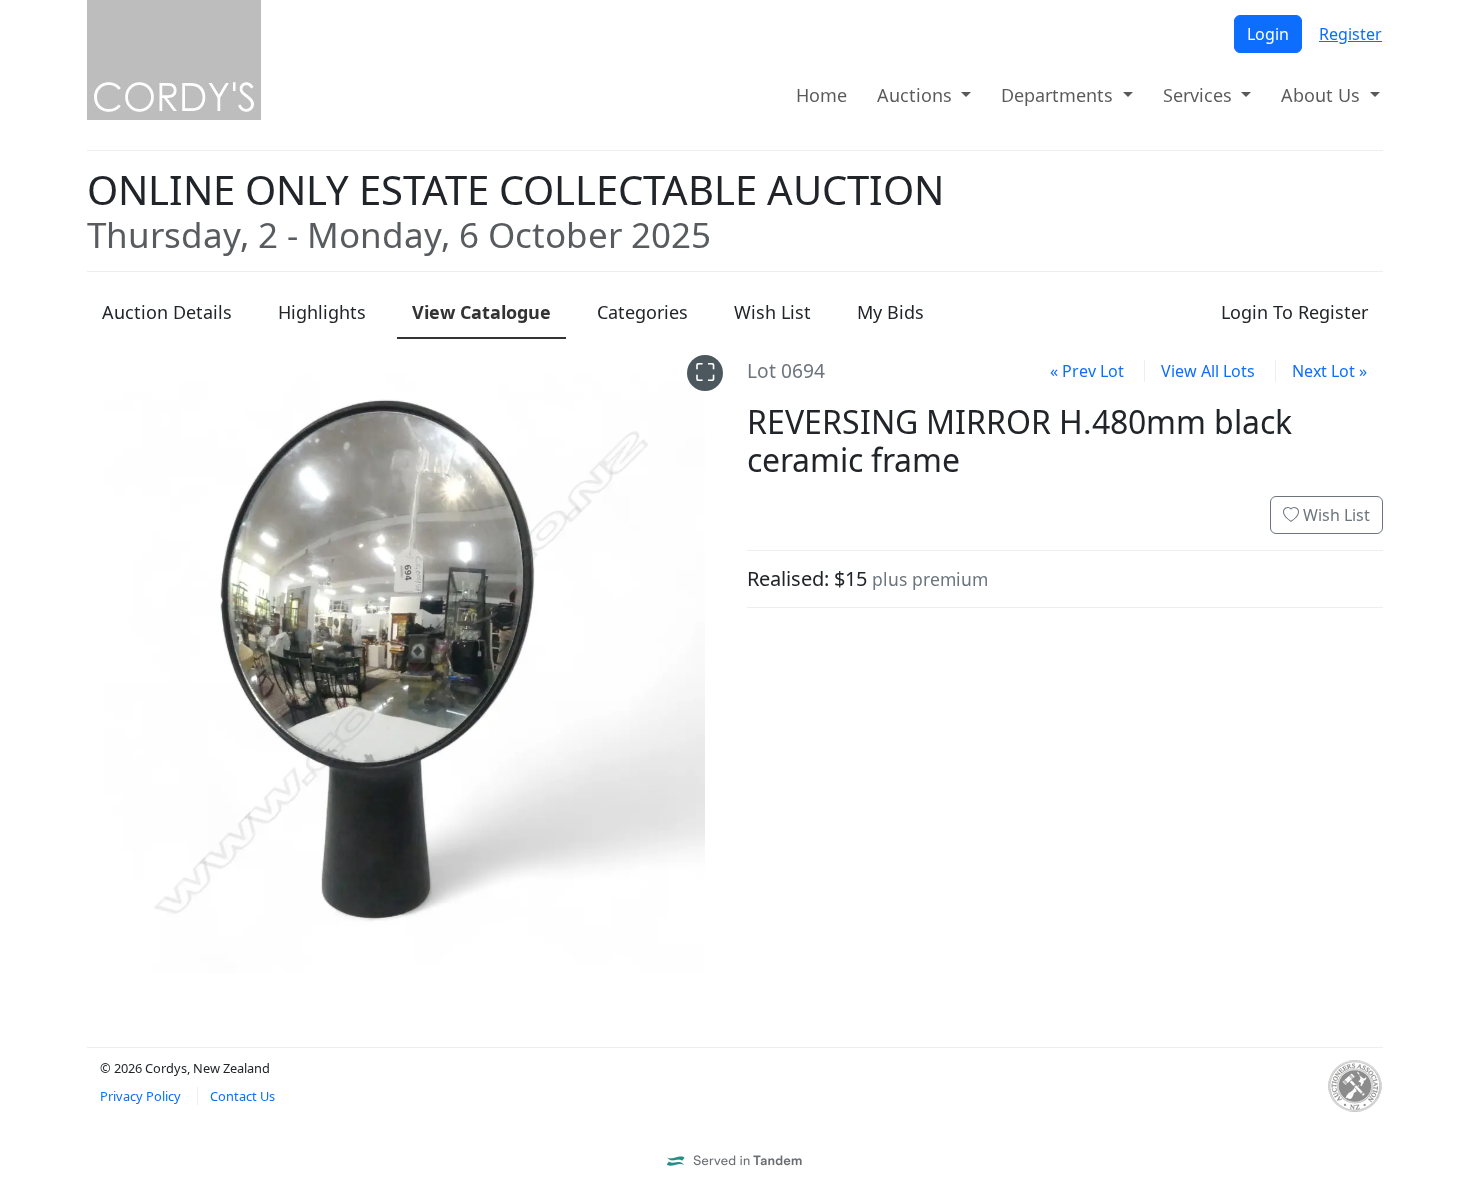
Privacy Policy (140, 1096)
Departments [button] (1059, 95)
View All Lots (1208, 371)
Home (821, 95)
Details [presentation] (167, 312)
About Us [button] (1323, 95)
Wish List (1334, 515)
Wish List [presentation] (772, 312)
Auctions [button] (917, 95)
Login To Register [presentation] (1294, 312)
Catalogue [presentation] (481, 312)
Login (1268, 34)
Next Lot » (1329, 371)
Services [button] (1200, 95)
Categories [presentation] (642, 312)
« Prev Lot (1087, 371)
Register (1350, 34)
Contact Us (242, 1096)
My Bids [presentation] (890, 312)
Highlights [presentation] (322, 312)
